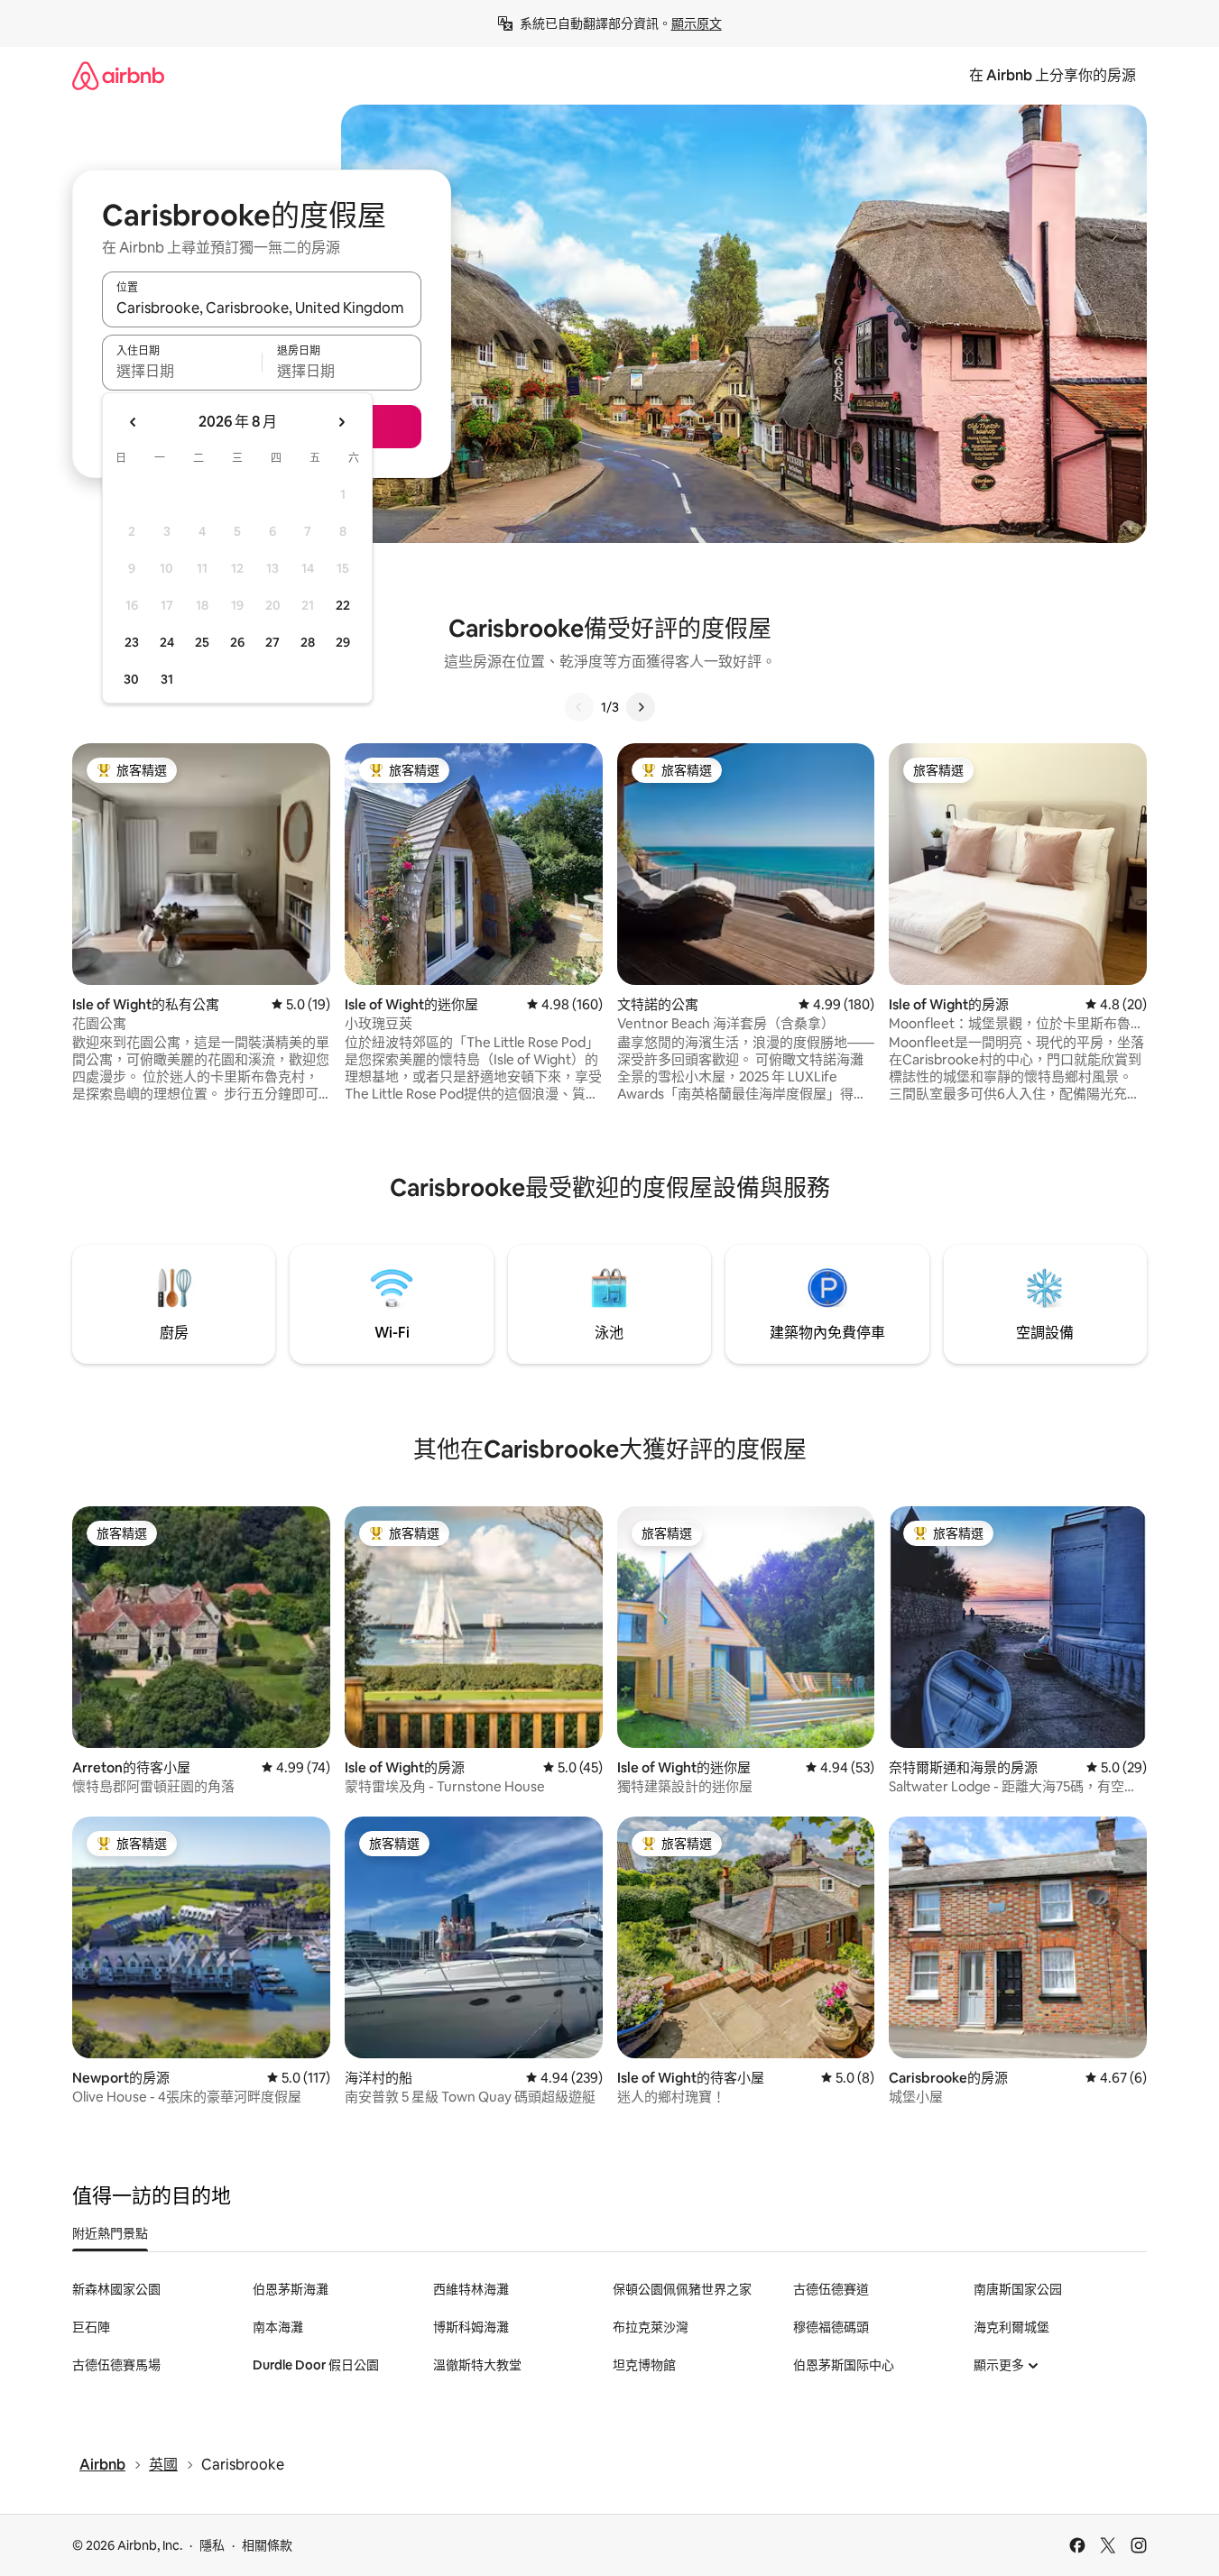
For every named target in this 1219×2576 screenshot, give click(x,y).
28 (308, 642)
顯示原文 (697, 23)
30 (131, 679)
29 (343, 642)
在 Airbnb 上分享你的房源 (1053, 75)
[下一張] (641, 707)
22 (343, 605)
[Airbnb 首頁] (118, 75)
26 (237, 642)
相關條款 (267, 2545)
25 (202, 642)
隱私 (212, 2545)
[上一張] (579, 707)
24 (167, 642)
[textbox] (182, 371)
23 (132, 642)
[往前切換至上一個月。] (134, 422)
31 (167, 679)
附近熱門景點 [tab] (110, 2233)
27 (272, 642)
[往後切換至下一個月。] (341, 422)
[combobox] (262, 308)
